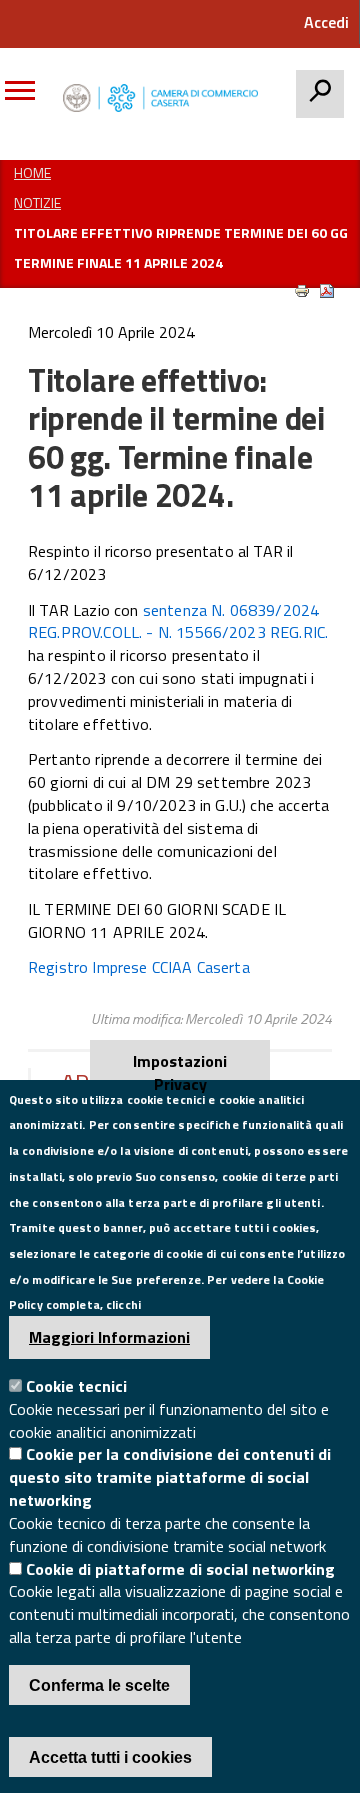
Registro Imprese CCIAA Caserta (139, 967)
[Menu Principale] (27, 98)
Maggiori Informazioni (109, 1337)
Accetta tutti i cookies (110, 1757)
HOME (32, 172)
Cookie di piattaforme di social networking (180, 1569)
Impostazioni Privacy (180, 1064)
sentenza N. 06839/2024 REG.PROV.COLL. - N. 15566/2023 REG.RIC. (178, 621)
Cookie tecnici (76, 1386)
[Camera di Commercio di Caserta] (165, 98)
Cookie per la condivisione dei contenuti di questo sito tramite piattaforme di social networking (170, 1477)
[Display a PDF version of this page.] (327, 291)
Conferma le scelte (99, 1685)
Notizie (37, 202)
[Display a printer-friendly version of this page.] (302, 291)
